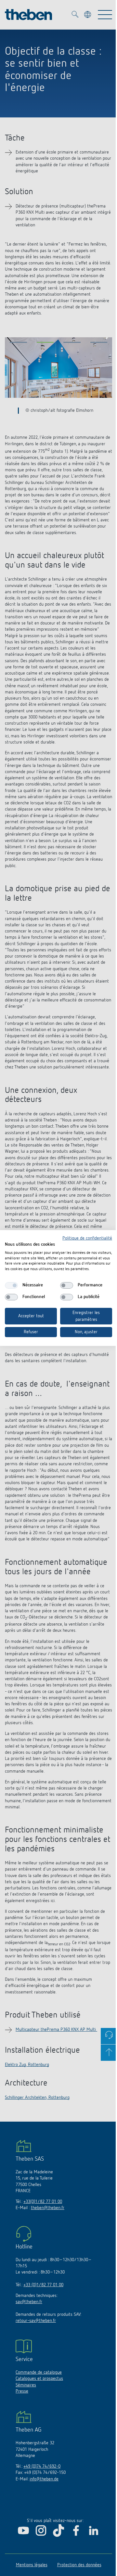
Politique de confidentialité (87, 1238)
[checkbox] (11, 1285)
